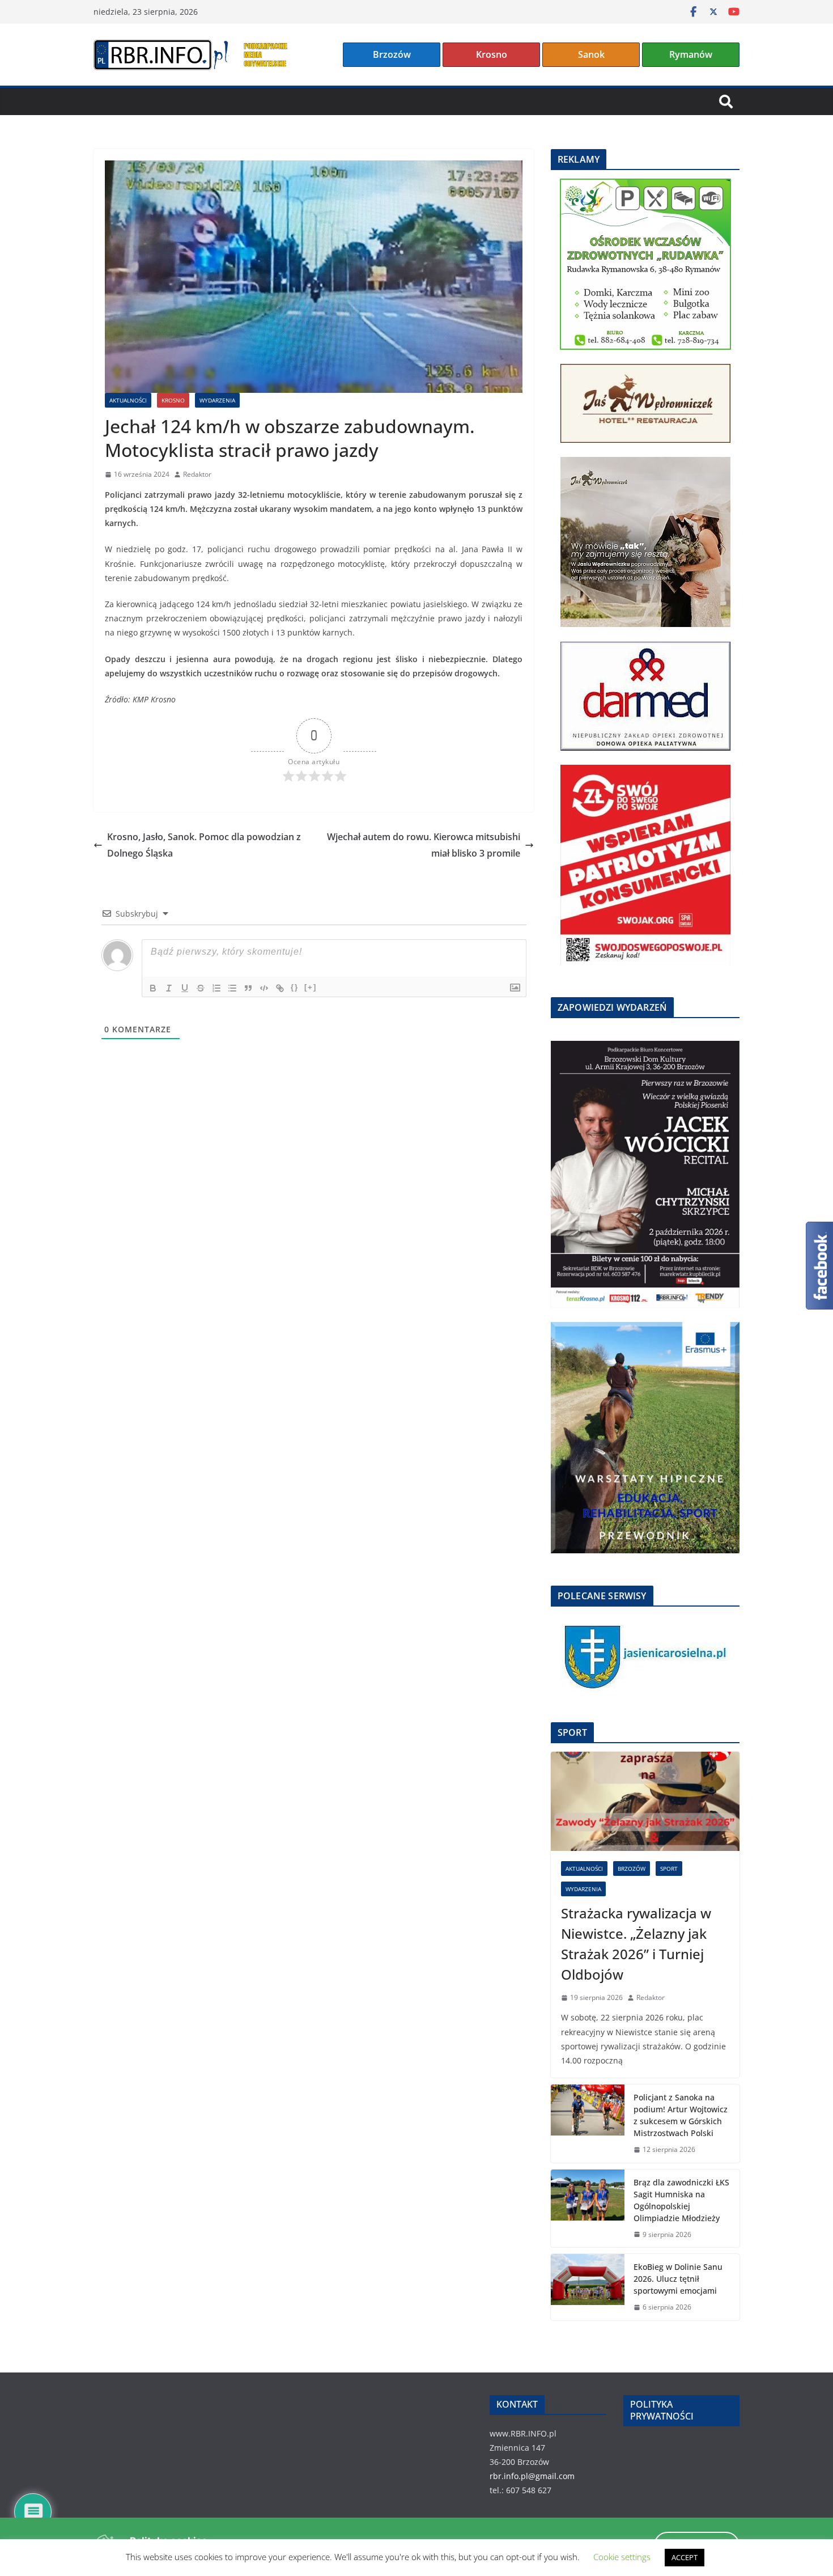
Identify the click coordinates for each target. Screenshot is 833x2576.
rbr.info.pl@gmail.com (532, 2476)
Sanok (591, 54)
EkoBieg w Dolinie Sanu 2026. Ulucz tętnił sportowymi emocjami (678, 2279)
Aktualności (128, 400)
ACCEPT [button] (685, 2557)
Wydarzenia (217, 400)
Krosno (492, 54)
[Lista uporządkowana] (216, 988)
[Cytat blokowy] (248, 988)
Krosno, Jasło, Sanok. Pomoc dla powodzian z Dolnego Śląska (204, 845)
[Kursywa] (169, 988)
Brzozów (392, 54)
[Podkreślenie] (185, 988)
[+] (311, 987)
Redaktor (197, 474)
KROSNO (173, 400)
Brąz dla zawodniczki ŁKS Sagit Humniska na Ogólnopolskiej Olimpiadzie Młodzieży (681, 2200)
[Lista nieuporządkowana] (232, 988)
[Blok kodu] (264, 988)
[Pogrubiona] (153, 988)
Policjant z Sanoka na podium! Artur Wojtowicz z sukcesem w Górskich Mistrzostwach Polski (681, 2115)
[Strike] (201, 988)
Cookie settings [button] (622, 2557)
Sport (669, 1869)
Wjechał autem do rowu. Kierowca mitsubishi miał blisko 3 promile (424, 845)
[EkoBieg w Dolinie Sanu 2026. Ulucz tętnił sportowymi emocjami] (588, 2287)
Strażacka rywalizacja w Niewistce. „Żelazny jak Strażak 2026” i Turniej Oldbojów (636, 1944)
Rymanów (691, 54)
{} (295, 987)
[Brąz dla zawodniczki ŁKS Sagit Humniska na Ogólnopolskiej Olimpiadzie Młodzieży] (588, 2209)
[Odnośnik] (280, 988)
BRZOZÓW (632, 1869)
